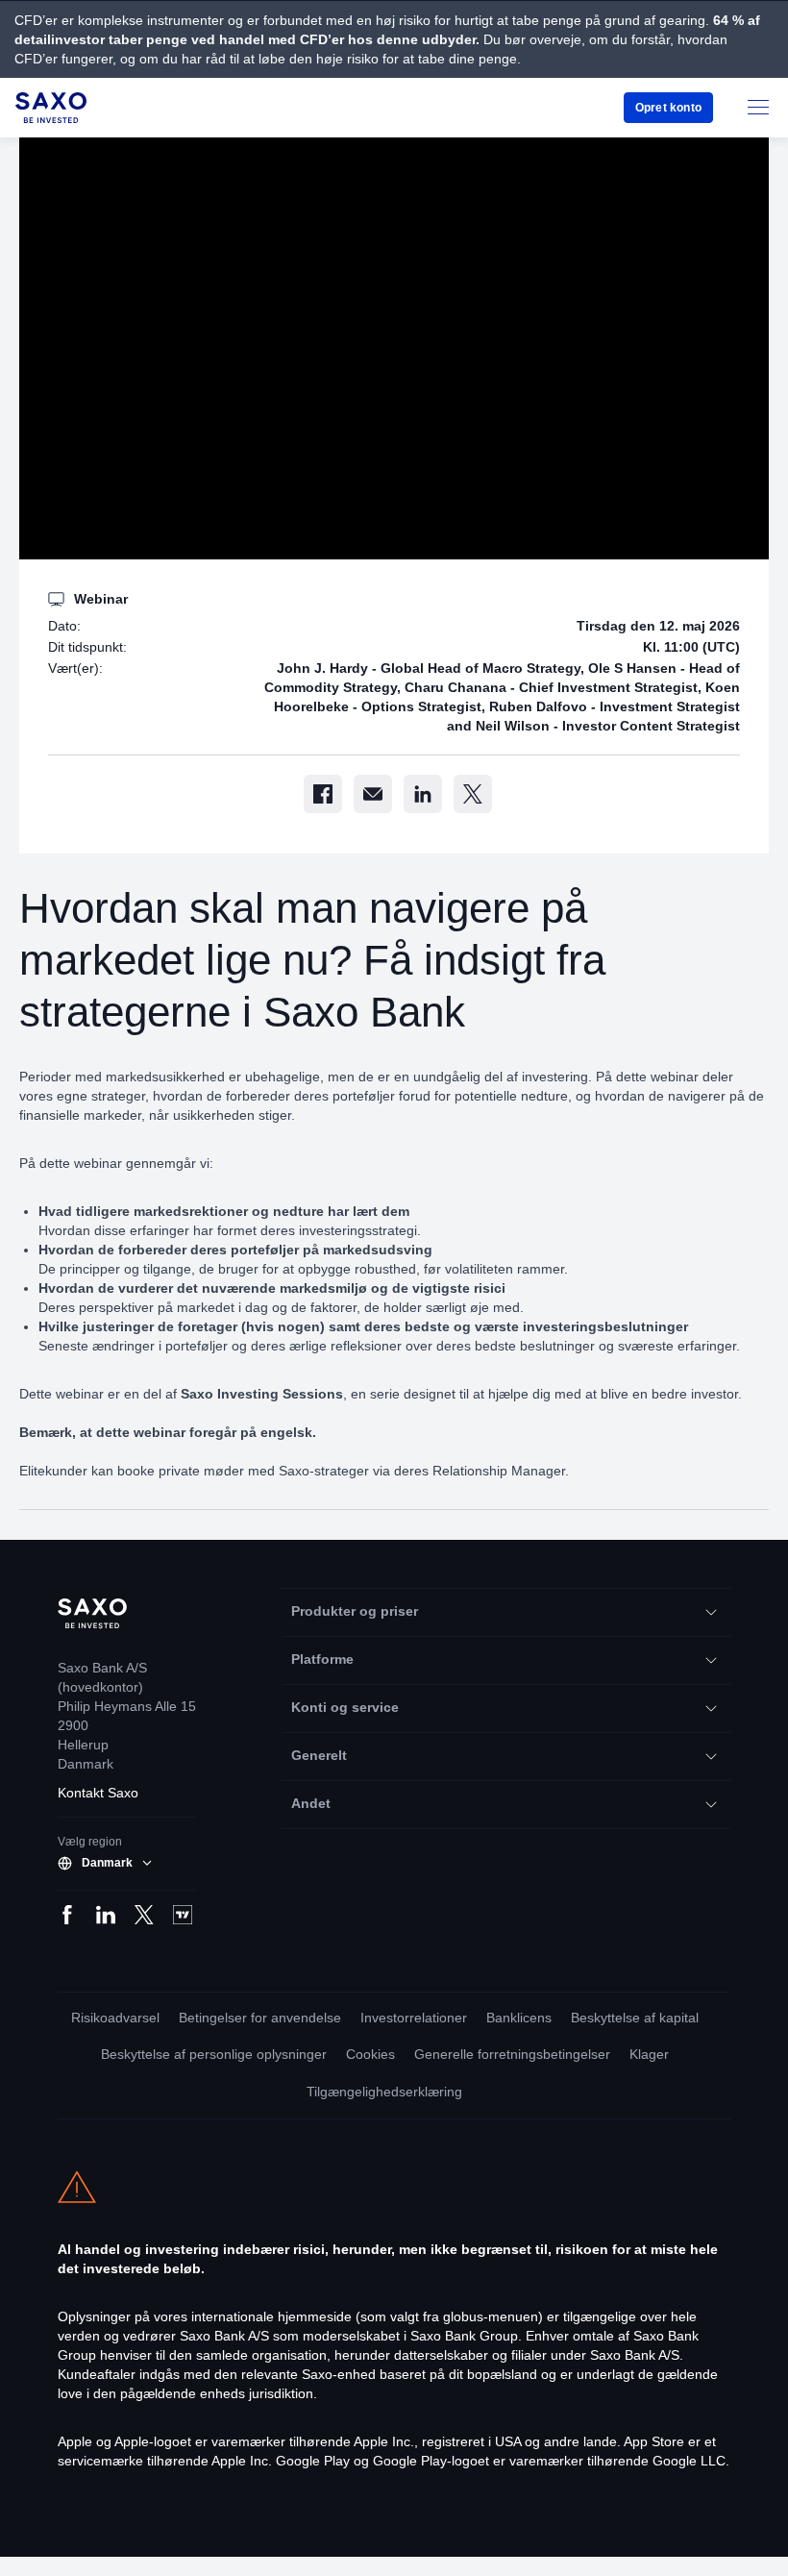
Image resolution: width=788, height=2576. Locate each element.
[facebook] (323, 794)
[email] (373, 794)
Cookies (372, 2055)
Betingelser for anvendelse (255, 2018)
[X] (473, 794)
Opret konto (667, 107)
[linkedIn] (423, 794)
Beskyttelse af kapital (640, 2018)
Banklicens (520, 2018)
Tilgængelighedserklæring (385, 2092)
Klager (656, 2055)
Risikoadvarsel (107, 2018)
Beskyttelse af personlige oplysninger (210, 2055)
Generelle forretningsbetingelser (517, 2055)
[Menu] (758, 108)
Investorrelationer (412, 2018)
